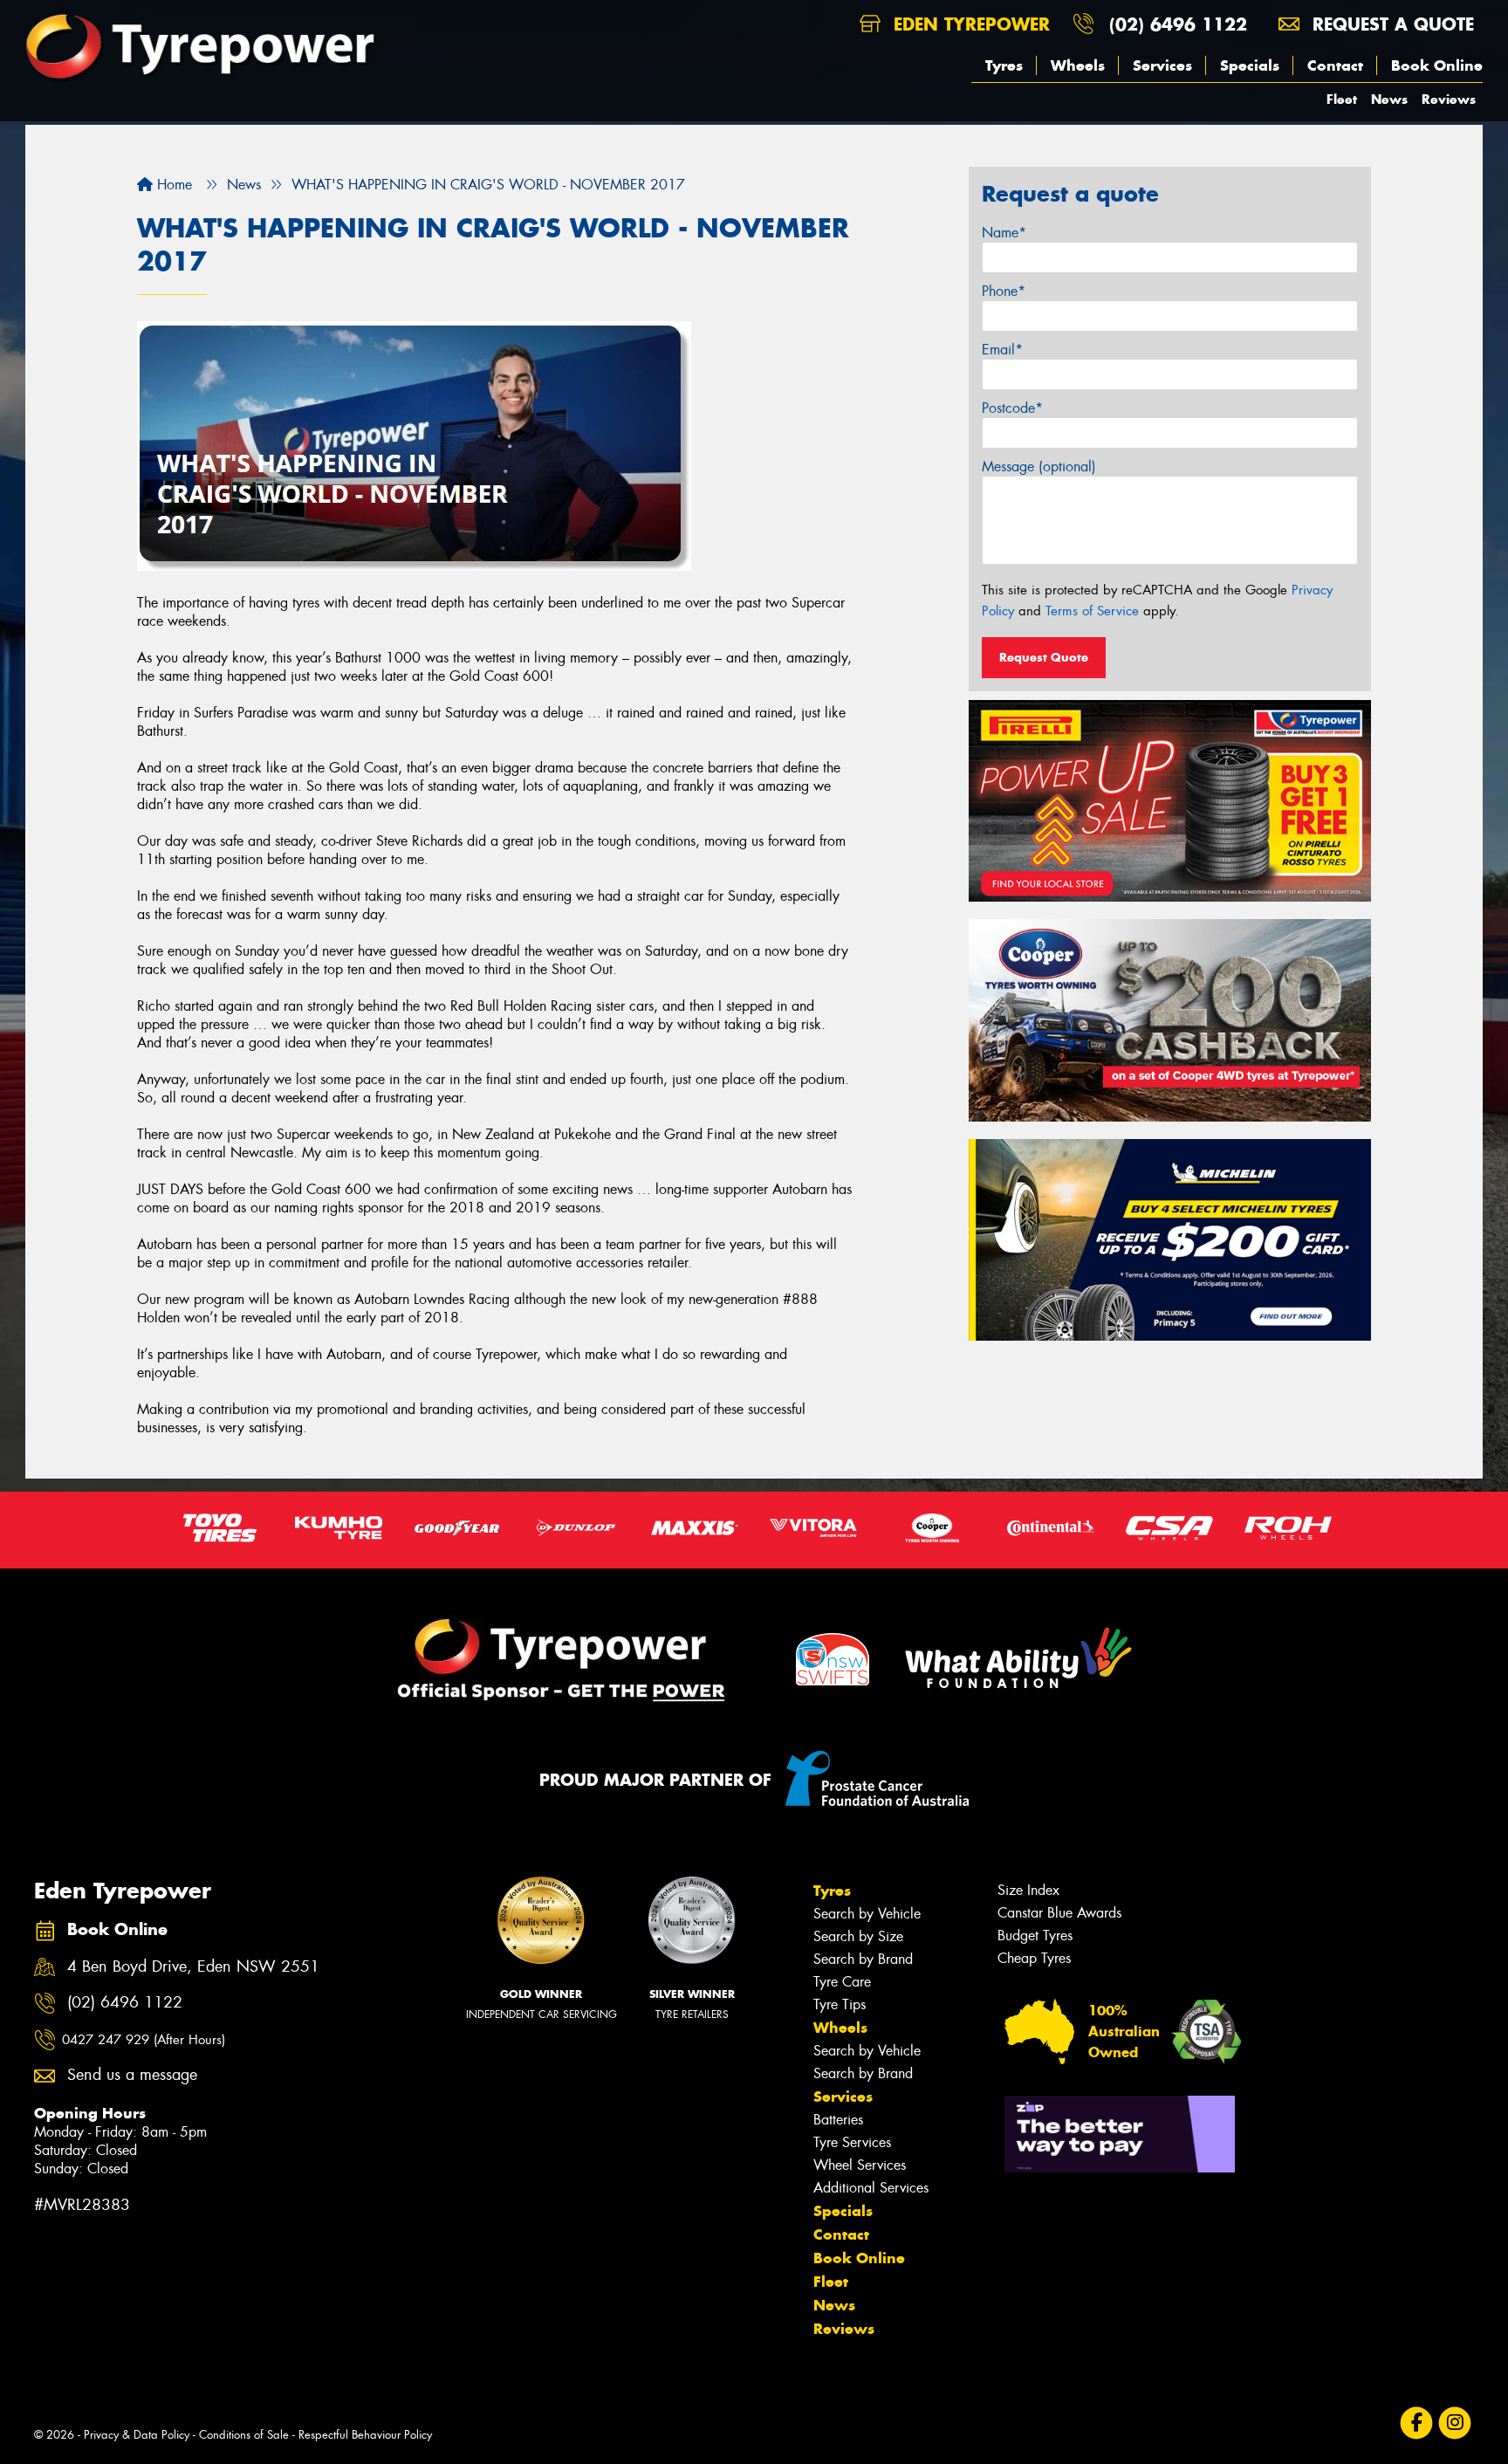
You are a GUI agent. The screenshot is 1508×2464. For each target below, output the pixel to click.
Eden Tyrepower (969, 24)
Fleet (1342, 99)
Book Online (1437, 65)
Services (1162, 65)
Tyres (1004, 65)
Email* (1002, 350)
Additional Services (871, 2188)
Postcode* (1012, 408)
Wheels (1078, 65)
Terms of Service (1092, 611)
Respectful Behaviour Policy (365, 2435)
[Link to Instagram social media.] (1455, 2423)
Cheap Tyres (1034, 1958)
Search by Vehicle (867, 1914)
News (1389, 99)
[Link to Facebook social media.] (1417, 2423)
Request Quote (1044, 657)
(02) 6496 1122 (1178, 24)
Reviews (1449, 99)
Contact (1335, 65)
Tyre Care (842, 1982)
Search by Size (858, 1936)
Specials (1250, 65)
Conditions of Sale (244, 2435)
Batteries (838, 2120)
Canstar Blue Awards (1059, 1913)
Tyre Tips (840, 2004)
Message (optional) (1039, 467)
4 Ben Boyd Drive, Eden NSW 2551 (193, 1967)
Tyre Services (852, 2142)
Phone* (1004, 291)
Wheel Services (860, 2165)
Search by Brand (863, 1959)
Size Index (1028, 1890)
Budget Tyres (1035, 1936)
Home (172, 185)
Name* (1004, 233)
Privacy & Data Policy (137, 2435)
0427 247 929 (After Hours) (144, 2040)
